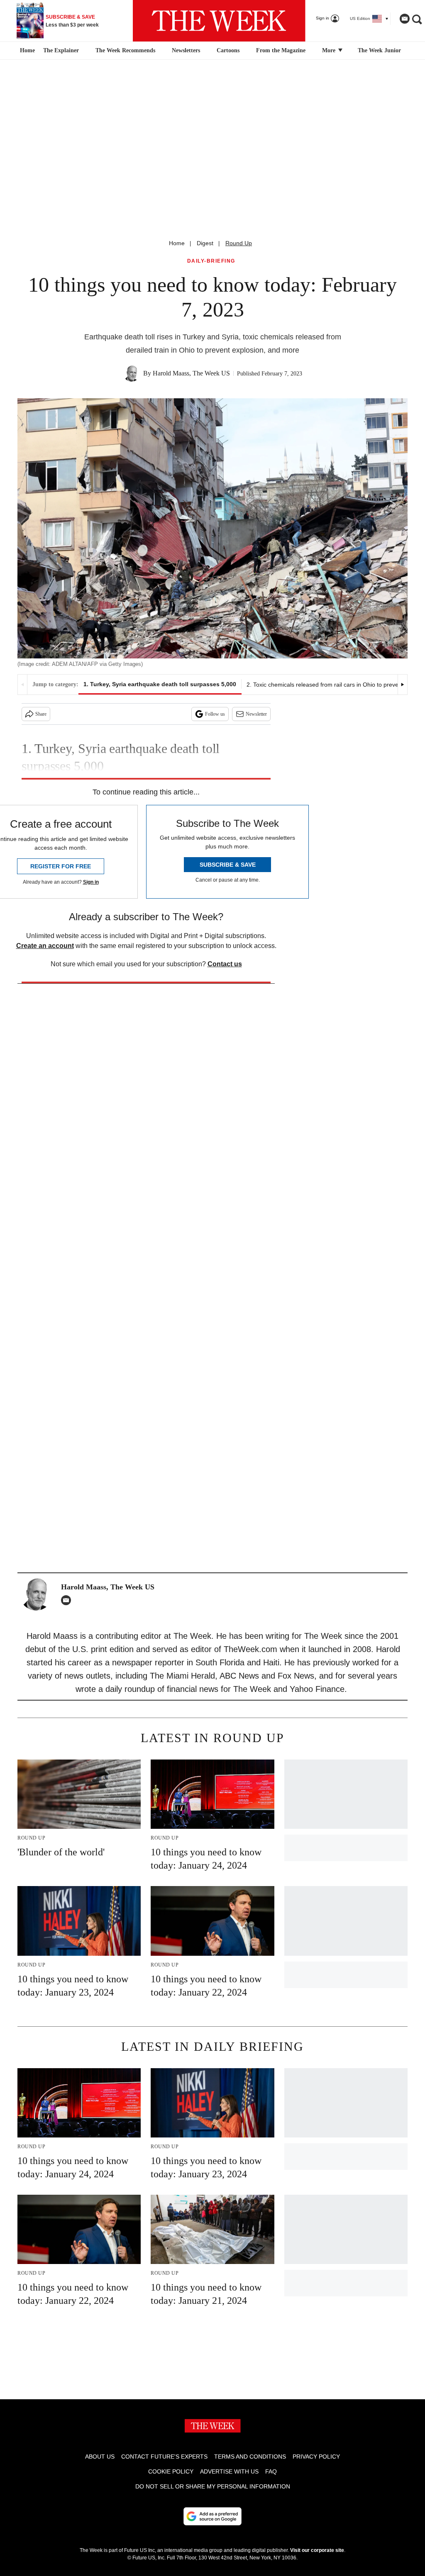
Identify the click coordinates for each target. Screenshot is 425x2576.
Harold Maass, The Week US (191, 373)
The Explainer (61, 50)
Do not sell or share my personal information (213, 2486)
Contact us (225, 964)
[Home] (26, 51)
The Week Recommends (125, 50)
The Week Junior (379, 50)
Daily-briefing (211, 261)
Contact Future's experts (164, 2457)
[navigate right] (402, 685)
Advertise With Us (229, 2471)
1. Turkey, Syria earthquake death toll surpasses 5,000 (160, 684)
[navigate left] (23, 685)
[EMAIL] (68, 1600)
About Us (100, 2457)
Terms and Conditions (250, 2457)
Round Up (239, 243)
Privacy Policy (316, 2457)
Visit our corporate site (317, 2550)
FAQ (271, 2471)
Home (177, 243)
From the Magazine (281, 50)
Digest (205, 243)
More (330, 50)
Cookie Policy (171, 2471)
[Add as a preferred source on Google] (212, 2516)
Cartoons (228, 50)
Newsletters (186, 50)
